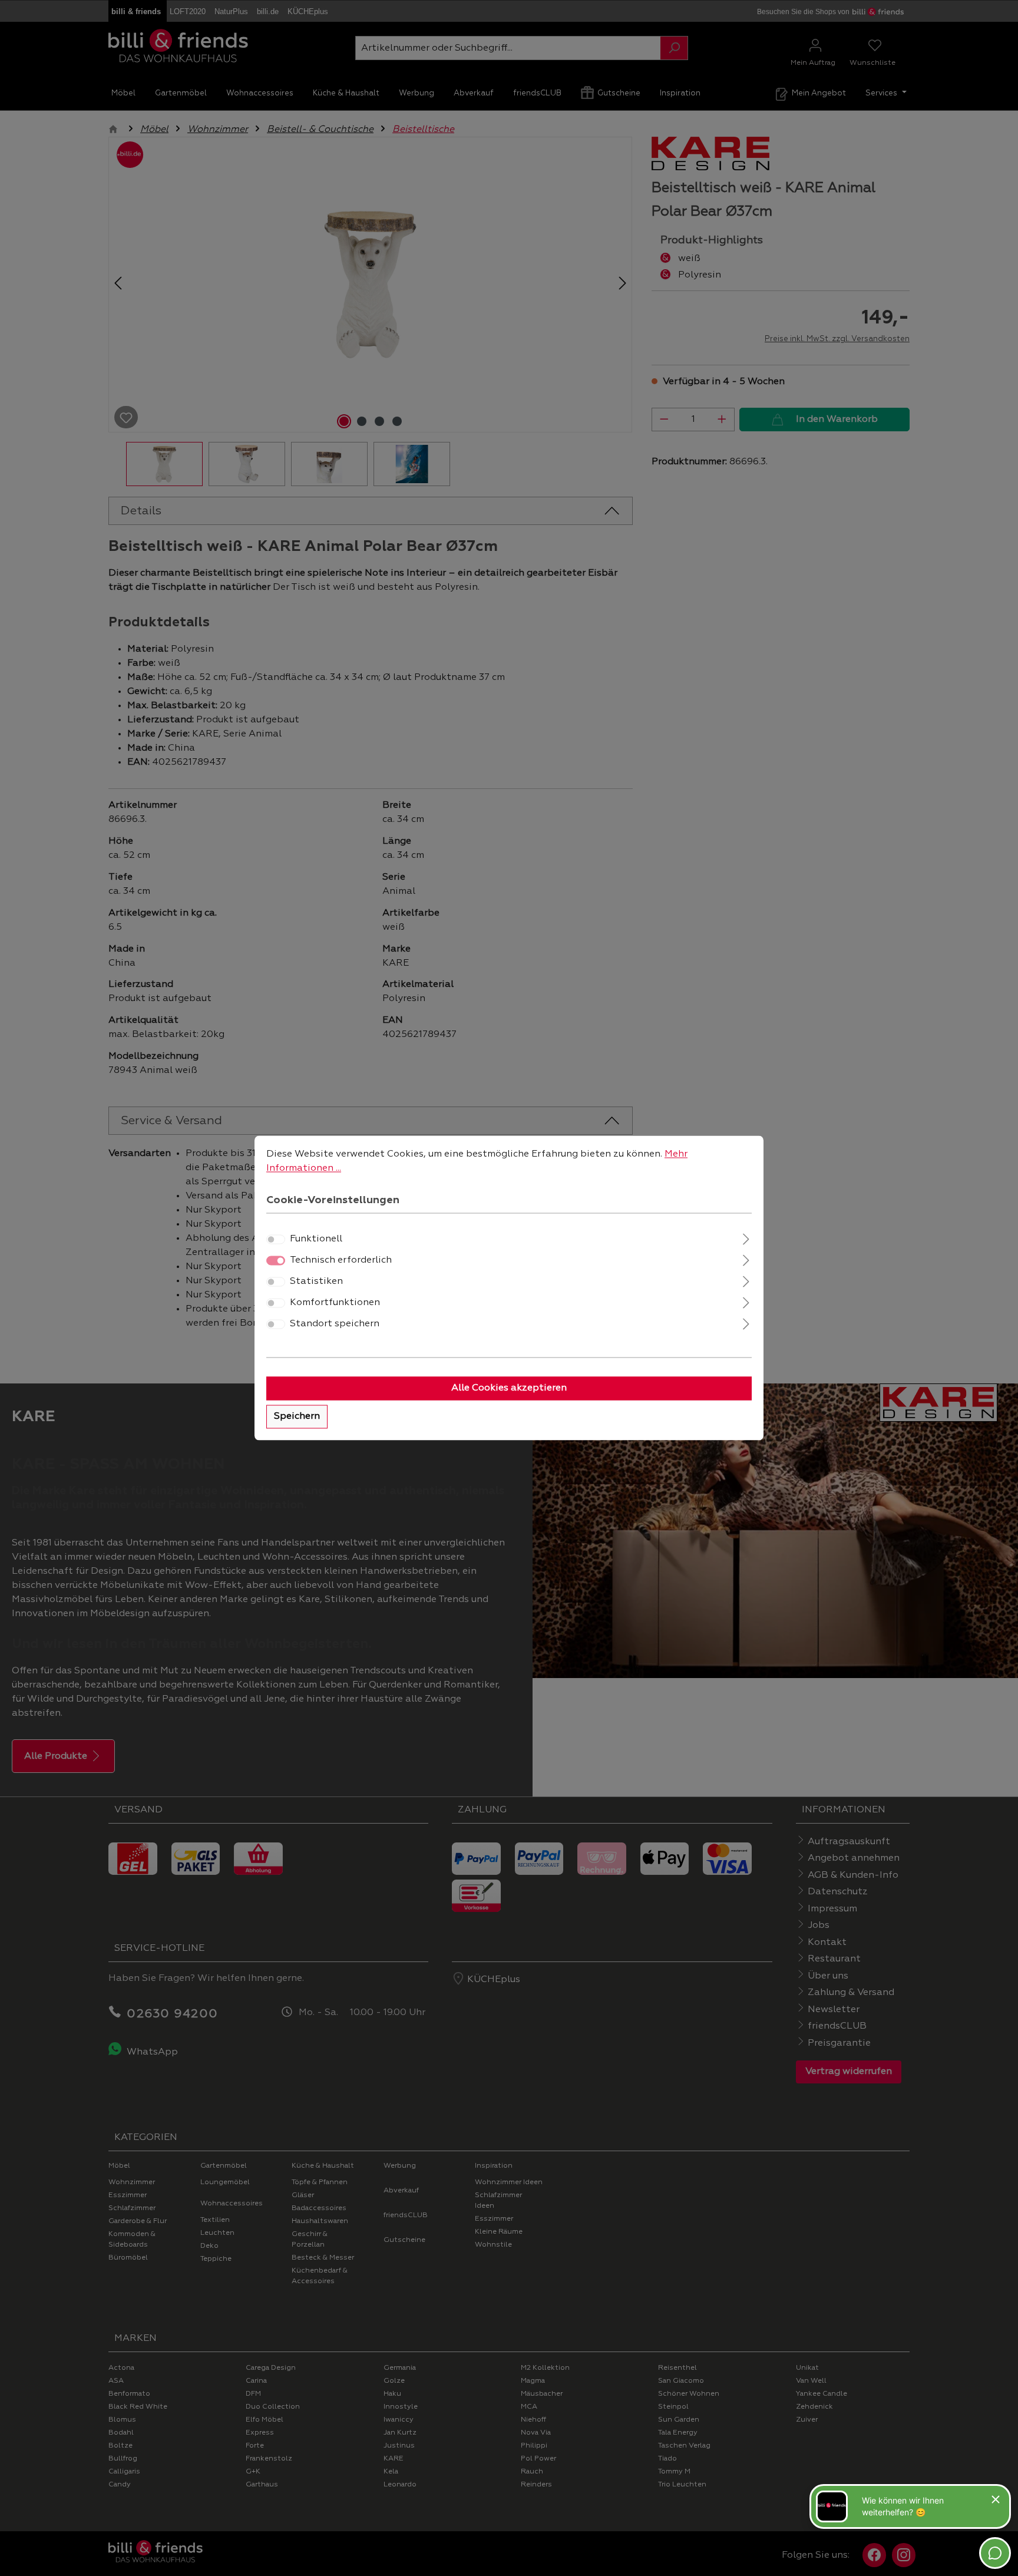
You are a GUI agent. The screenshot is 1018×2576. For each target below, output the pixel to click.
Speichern (297, 1417)
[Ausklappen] (746, 1238)
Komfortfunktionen (335, 1303)
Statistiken (316, 1282)
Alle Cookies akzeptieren (509, 1389)
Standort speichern (335, 1325)
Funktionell (316, 1240)
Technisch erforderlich (341, 1261)
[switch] (276, 1240)
